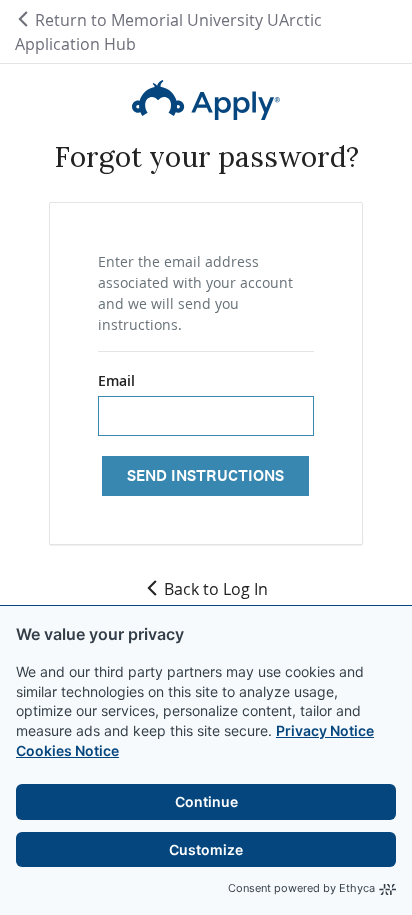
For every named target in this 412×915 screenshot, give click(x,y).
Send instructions (205, 475)
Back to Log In (216, 589)
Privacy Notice (325, 730)
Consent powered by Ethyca (301, 888)
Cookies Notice (67, 750)
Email (116, 380)
